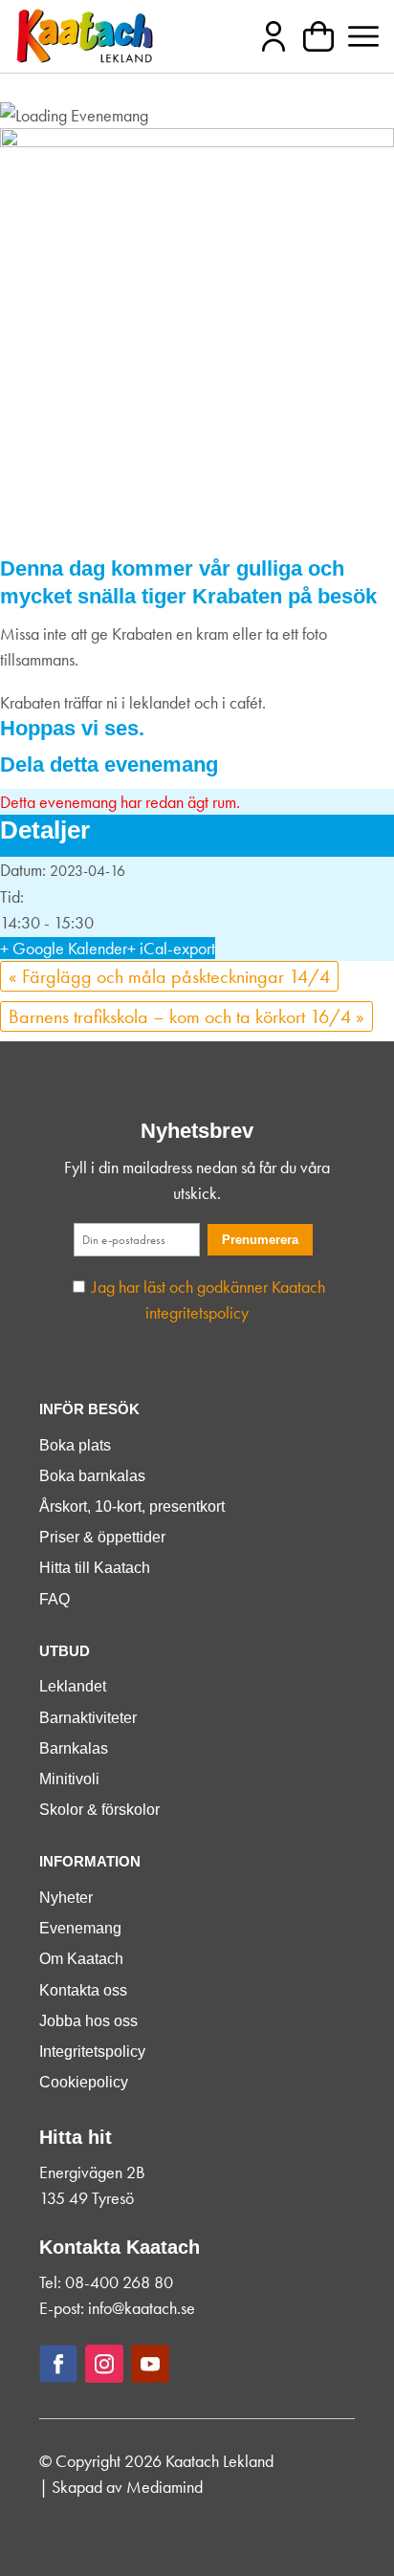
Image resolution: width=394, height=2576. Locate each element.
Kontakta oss (83, 1990)
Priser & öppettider (102, 1537)
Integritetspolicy (92, 2052)
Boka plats (75, 1445)
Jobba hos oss (88, 2021)
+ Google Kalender (64, 948)
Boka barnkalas (92, 1476)
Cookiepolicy (84, 2082)
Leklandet (73, 1686)
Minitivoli (69, 1779)
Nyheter (66, 1898)
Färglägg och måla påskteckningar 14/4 (169, 976)
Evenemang (80, 1928)
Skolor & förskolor (99, 1810)
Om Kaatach (81, 1959)
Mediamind (164, 2487)
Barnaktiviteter (88, 1718)
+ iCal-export (171, 948)
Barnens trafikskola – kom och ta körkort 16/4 (186, 1016)
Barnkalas (74, 1748)
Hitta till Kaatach (95, 1568)
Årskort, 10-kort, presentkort (132, 1506)
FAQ (55, 1599)
